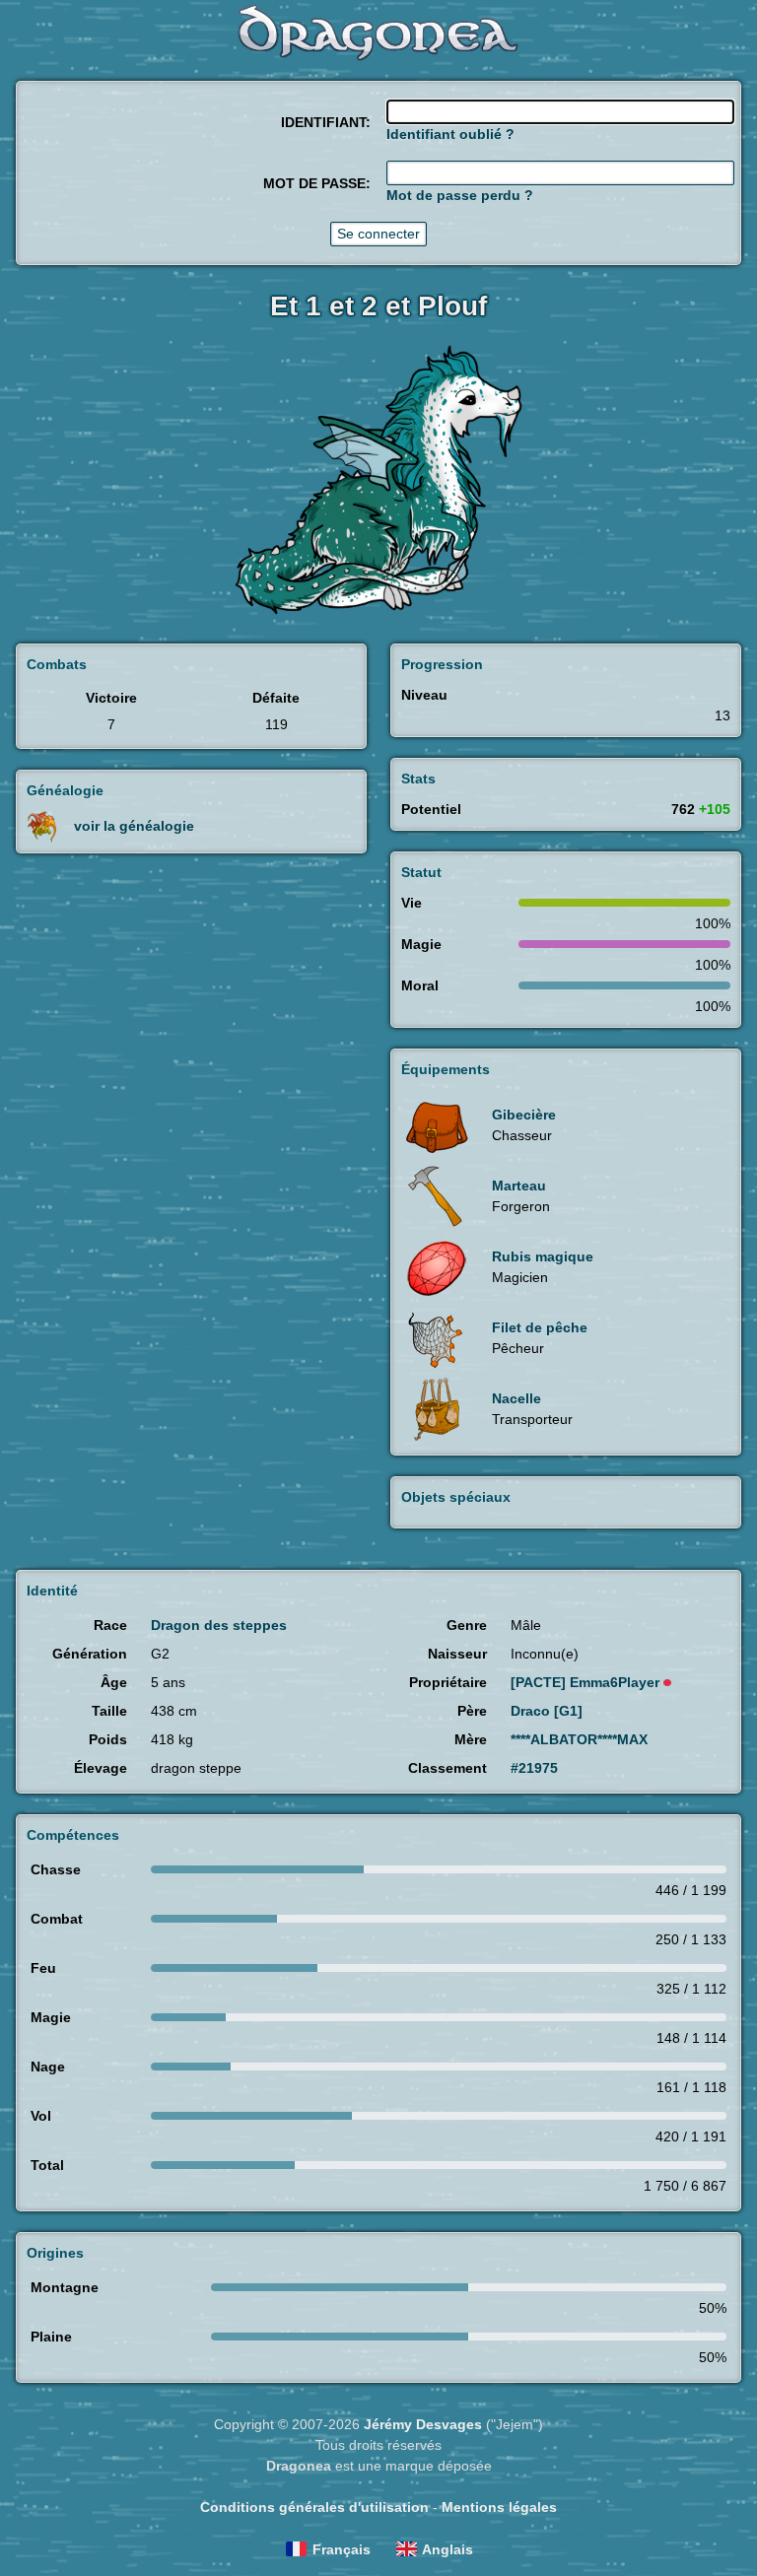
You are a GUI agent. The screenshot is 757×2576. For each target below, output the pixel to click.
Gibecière (524, 1115)
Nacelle (516, 1398)
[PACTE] (585, 1682)
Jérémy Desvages (423, 2424)
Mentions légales (499, 2507)
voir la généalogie (134, 825)
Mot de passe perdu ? (460, 195)
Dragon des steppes (219, 1625)
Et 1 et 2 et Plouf (378, 306)
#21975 (534, 1768)
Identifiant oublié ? (450, 134)
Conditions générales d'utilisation (314, 2507)
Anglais (447, 2549)
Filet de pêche (540, 1327)
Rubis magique (543, 1256)
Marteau (519, 1186)
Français (342, 2549)
